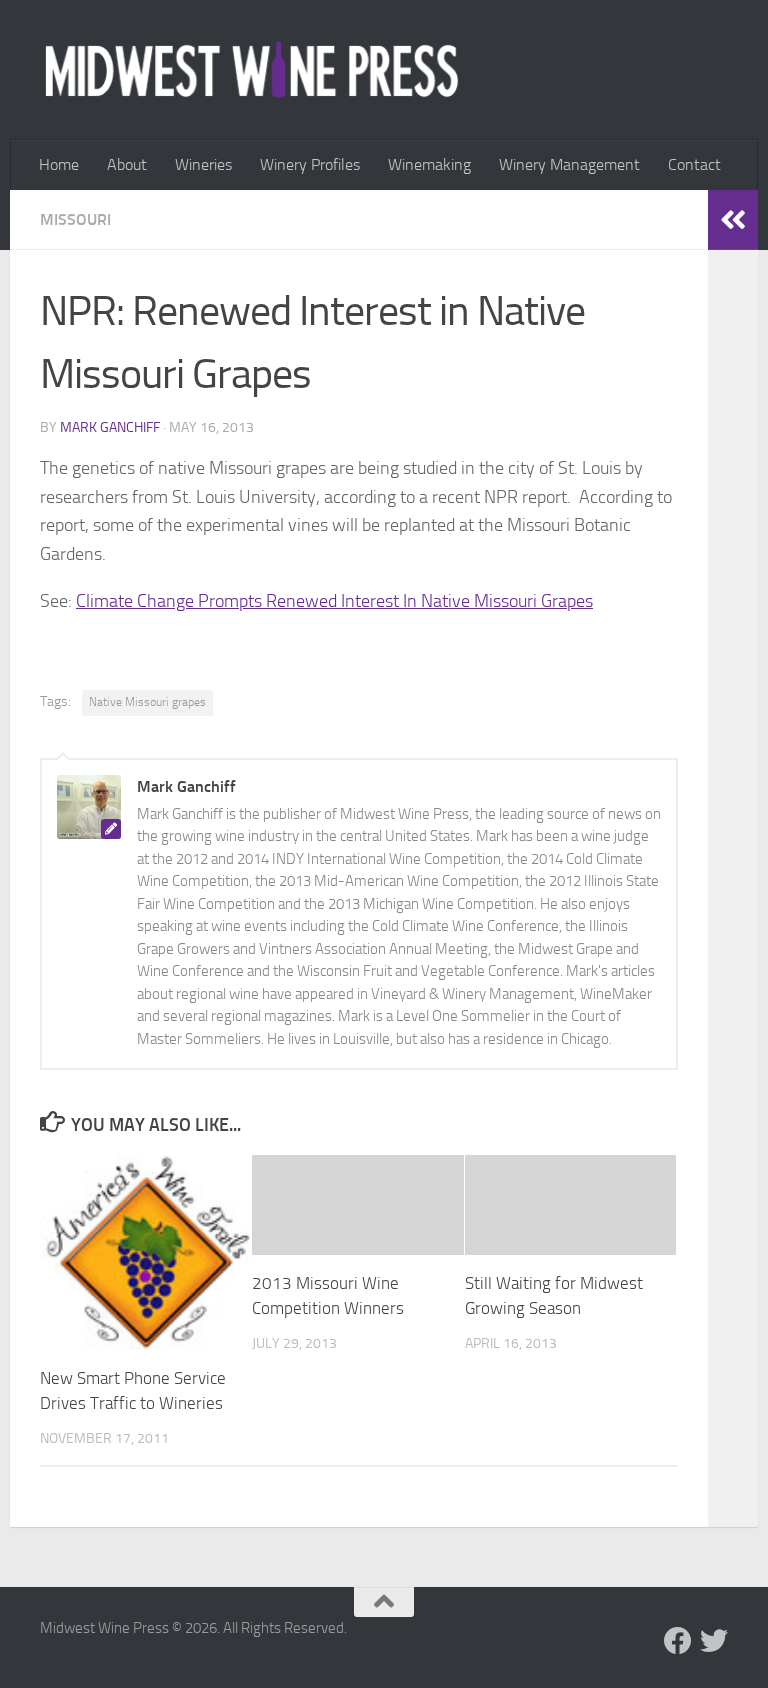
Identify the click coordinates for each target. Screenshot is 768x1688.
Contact (694, 164)
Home (59, 164)
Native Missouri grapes (147, 702)
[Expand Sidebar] (733, 220)
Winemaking (429, 164)
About (127, 164)
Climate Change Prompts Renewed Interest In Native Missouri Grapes (334, 601)
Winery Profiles (310, 164)
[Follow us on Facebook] (678, 1641)
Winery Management (569, 164)
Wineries (203, 164)
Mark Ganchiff (110, 427)
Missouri (75, 219)
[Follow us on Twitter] (714, 1641)
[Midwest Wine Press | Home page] (251, 70)
